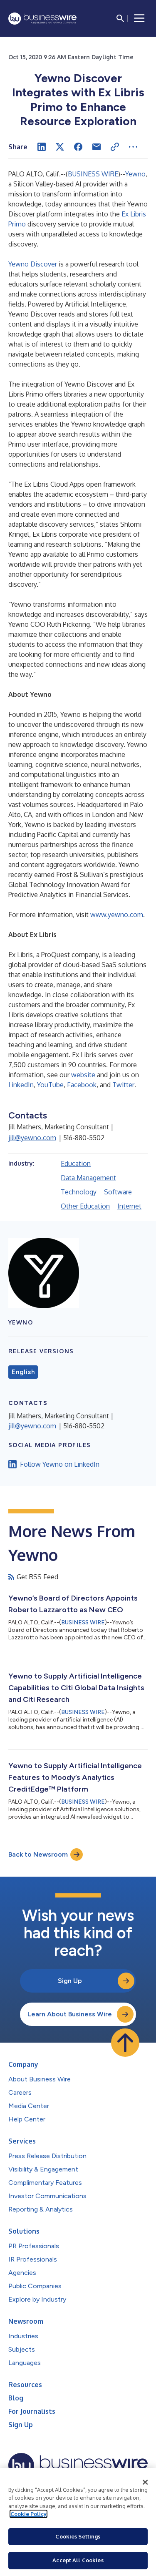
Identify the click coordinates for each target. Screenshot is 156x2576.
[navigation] (139, 18)
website (83, 1075)
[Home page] (42, 19)
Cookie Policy (28, 2514)
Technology (79, 1192)
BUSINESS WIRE (93, 174)
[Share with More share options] (133, 147)
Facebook (82, 1085)
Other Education (85, 1206)
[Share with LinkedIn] (42, 147)
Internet (129, 1206)
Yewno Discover (33, 264)
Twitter (123, 1085)
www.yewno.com (117, 915)
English (23, 1372)
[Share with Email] (97, 147)
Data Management (88, 1178)
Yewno (135, 174)
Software (118, 1192)
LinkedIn (21, 1085)
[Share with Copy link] (115, 147)
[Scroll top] (125, 2043)
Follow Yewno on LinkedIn (60, 1464)
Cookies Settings (78, 2536)
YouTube (50, 1085)
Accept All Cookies (78, 2560)
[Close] (145, 2482)
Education (76, 1164)
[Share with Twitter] (60, 147)
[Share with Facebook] (78, 147)
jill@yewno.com (32, 1138)
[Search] (120, 18)
